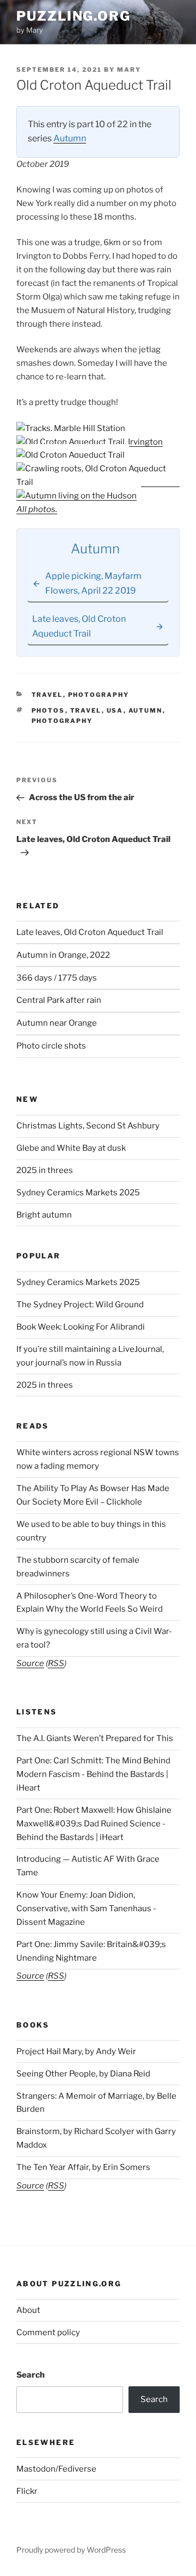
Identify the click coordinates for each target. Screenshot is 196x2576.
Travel (47, 695)
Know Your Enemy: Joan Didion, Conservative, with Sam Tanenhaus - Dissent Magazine (86, 1908)
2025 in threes (45, 1170)
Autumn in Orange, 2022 (63, 955)
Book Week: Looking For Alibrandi (81, 1327)
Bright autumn (44, 1215)
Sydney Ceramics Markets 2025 (78, 1193)
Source (30, 1663)
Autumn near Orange (57, 1023)
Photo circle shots (51, 1046)
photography (62, 721)
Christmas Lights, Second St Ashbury (88, 1126)
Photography (99, 695)
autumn (146, 710)
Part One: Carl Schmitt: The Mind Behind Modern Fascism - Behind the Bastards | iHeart (93, 1774)
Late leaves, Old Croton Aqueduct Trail (90, 932)
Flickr (27, 2491)
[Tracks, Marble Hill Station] (71, 428)
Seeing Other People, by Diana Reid (83, 2074)
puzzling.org (73, 16)
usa (115, 710)
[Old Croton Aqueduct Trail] (71, 455)
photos (48, 710)
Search (30, 2375)
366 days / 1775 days (57, 978)
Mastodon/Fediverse (56, 2469)
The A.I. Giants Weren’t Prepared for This (95, 1738)
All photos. (37, 509)
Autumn (70, 138)
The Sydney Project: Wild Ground (80, 1305)
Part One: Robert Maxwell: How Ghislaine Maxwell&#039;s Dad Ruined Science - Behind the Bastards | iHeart (94, 1824)
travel (86, 710)
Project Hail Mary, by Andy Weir (76, 2051)
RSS (56, 1663)
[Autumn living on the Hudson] (76, 496)
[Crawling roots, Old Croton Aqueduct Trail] (98, 482)
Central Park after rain (59, 1000)
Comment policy (48, 2332)
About (28, 2310)
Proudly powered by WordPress (71, 2550)
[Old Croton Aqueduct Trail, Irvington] (90, 442)
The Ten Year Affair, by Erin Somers (83, 2167)
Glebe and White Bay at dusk (71, 1148)
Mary (129, 70)
